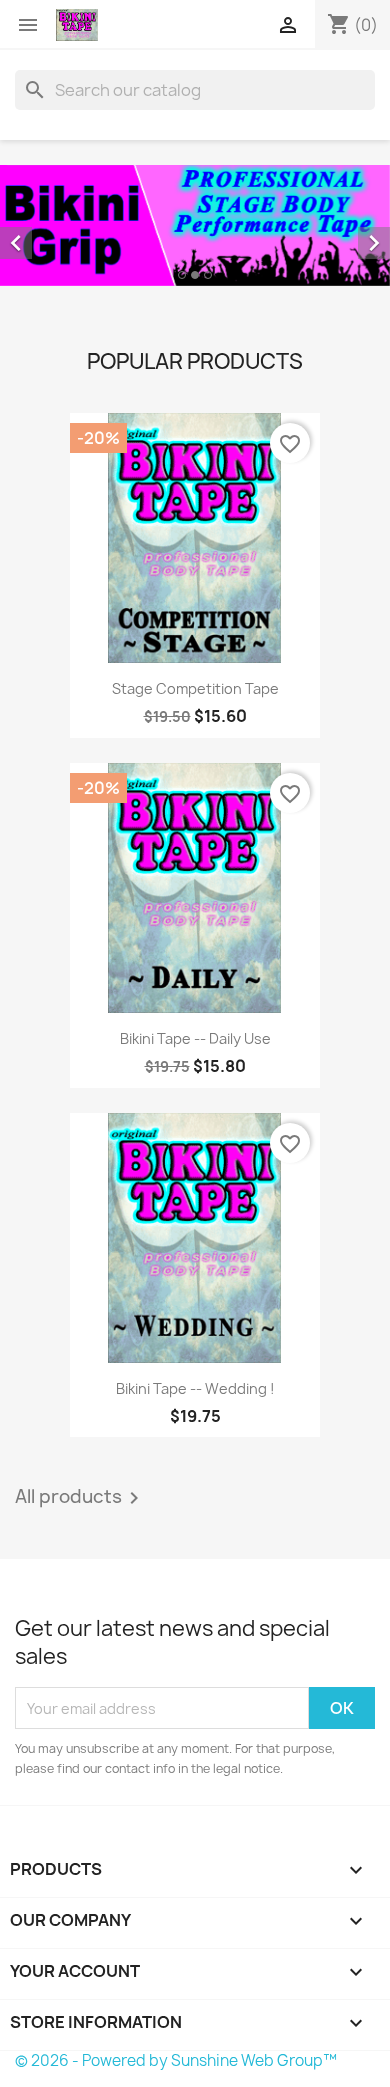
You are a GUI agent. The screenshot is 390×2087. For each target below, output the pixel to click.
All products (80, 1498)
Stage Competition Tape (195, 688)
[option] (195, 225)
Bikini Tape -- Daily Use (195, 1038)
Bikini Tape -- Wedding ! (195, 1388)
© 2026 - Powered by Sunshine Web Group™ (176, 2060)
